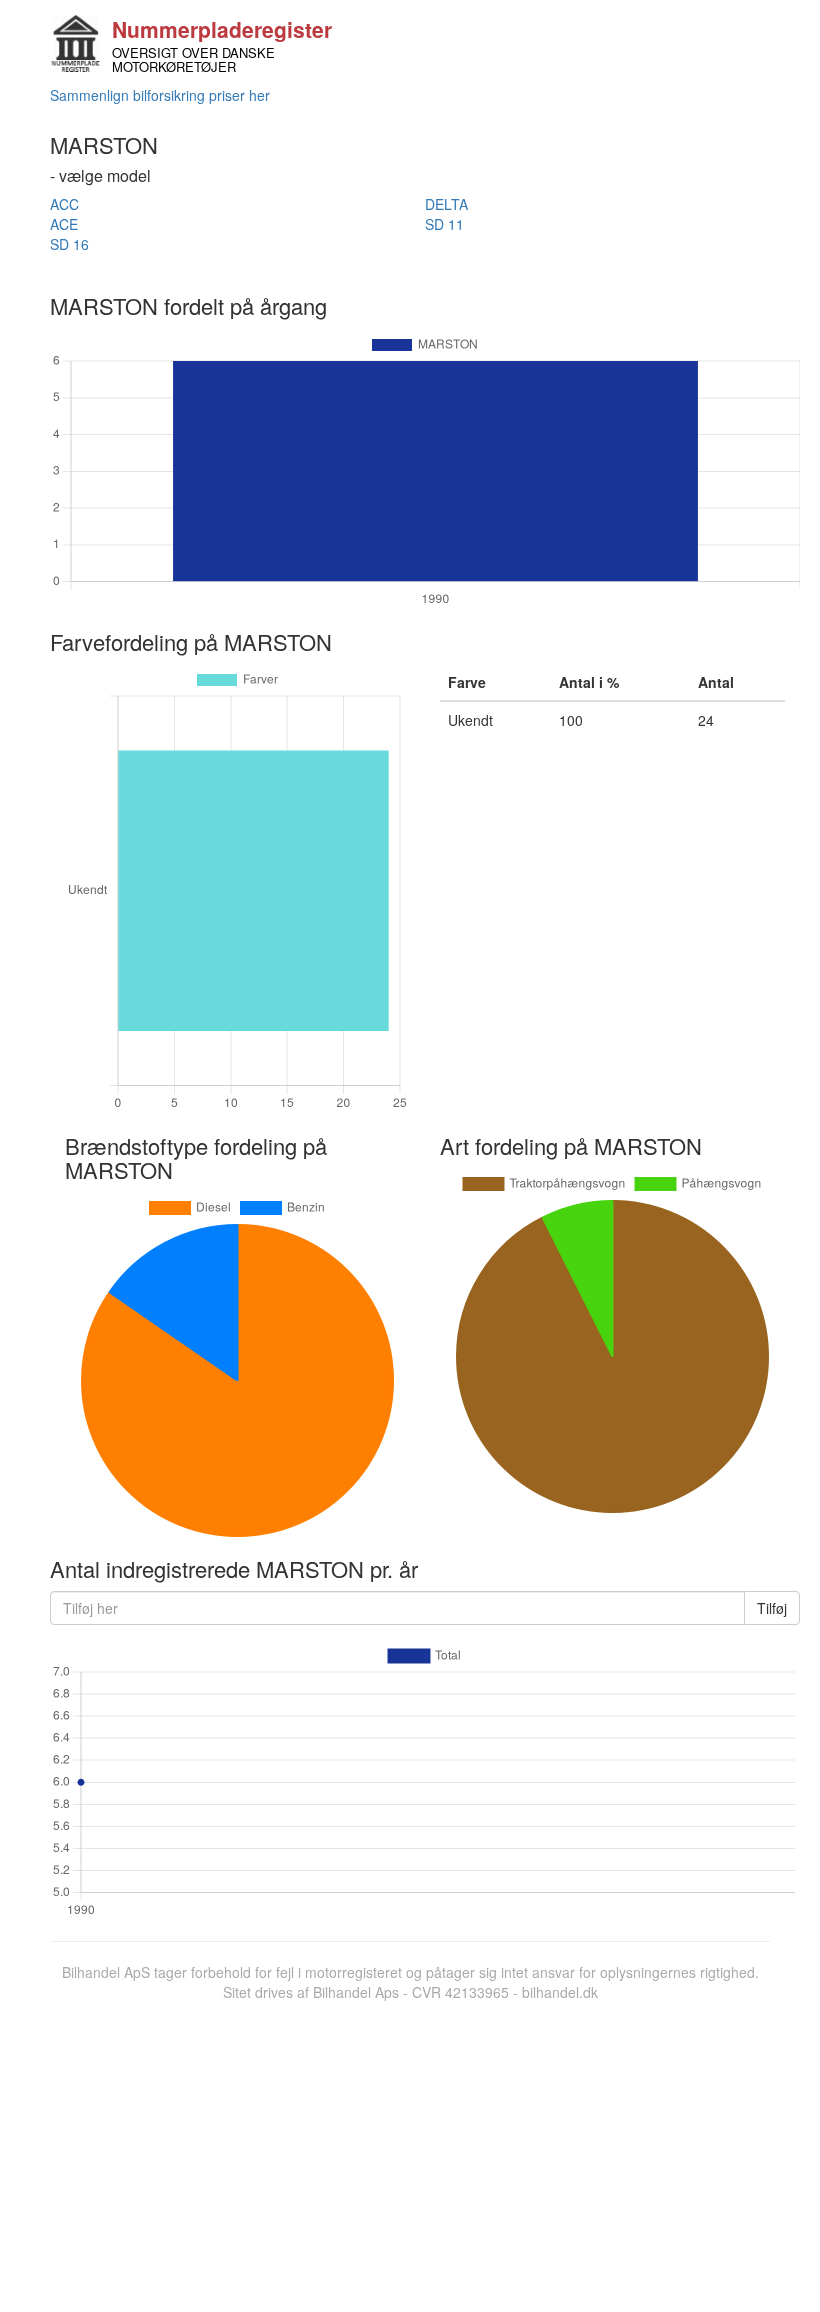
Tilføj (772, 1608)
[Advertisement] (410, 2152)
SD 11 (444, 224)
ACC (64, 204)
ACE (64, 224)
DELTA (446, 204)
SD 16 (69, 244)
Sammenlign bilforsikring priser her (160, 95)
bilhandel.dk (560, 1992)
